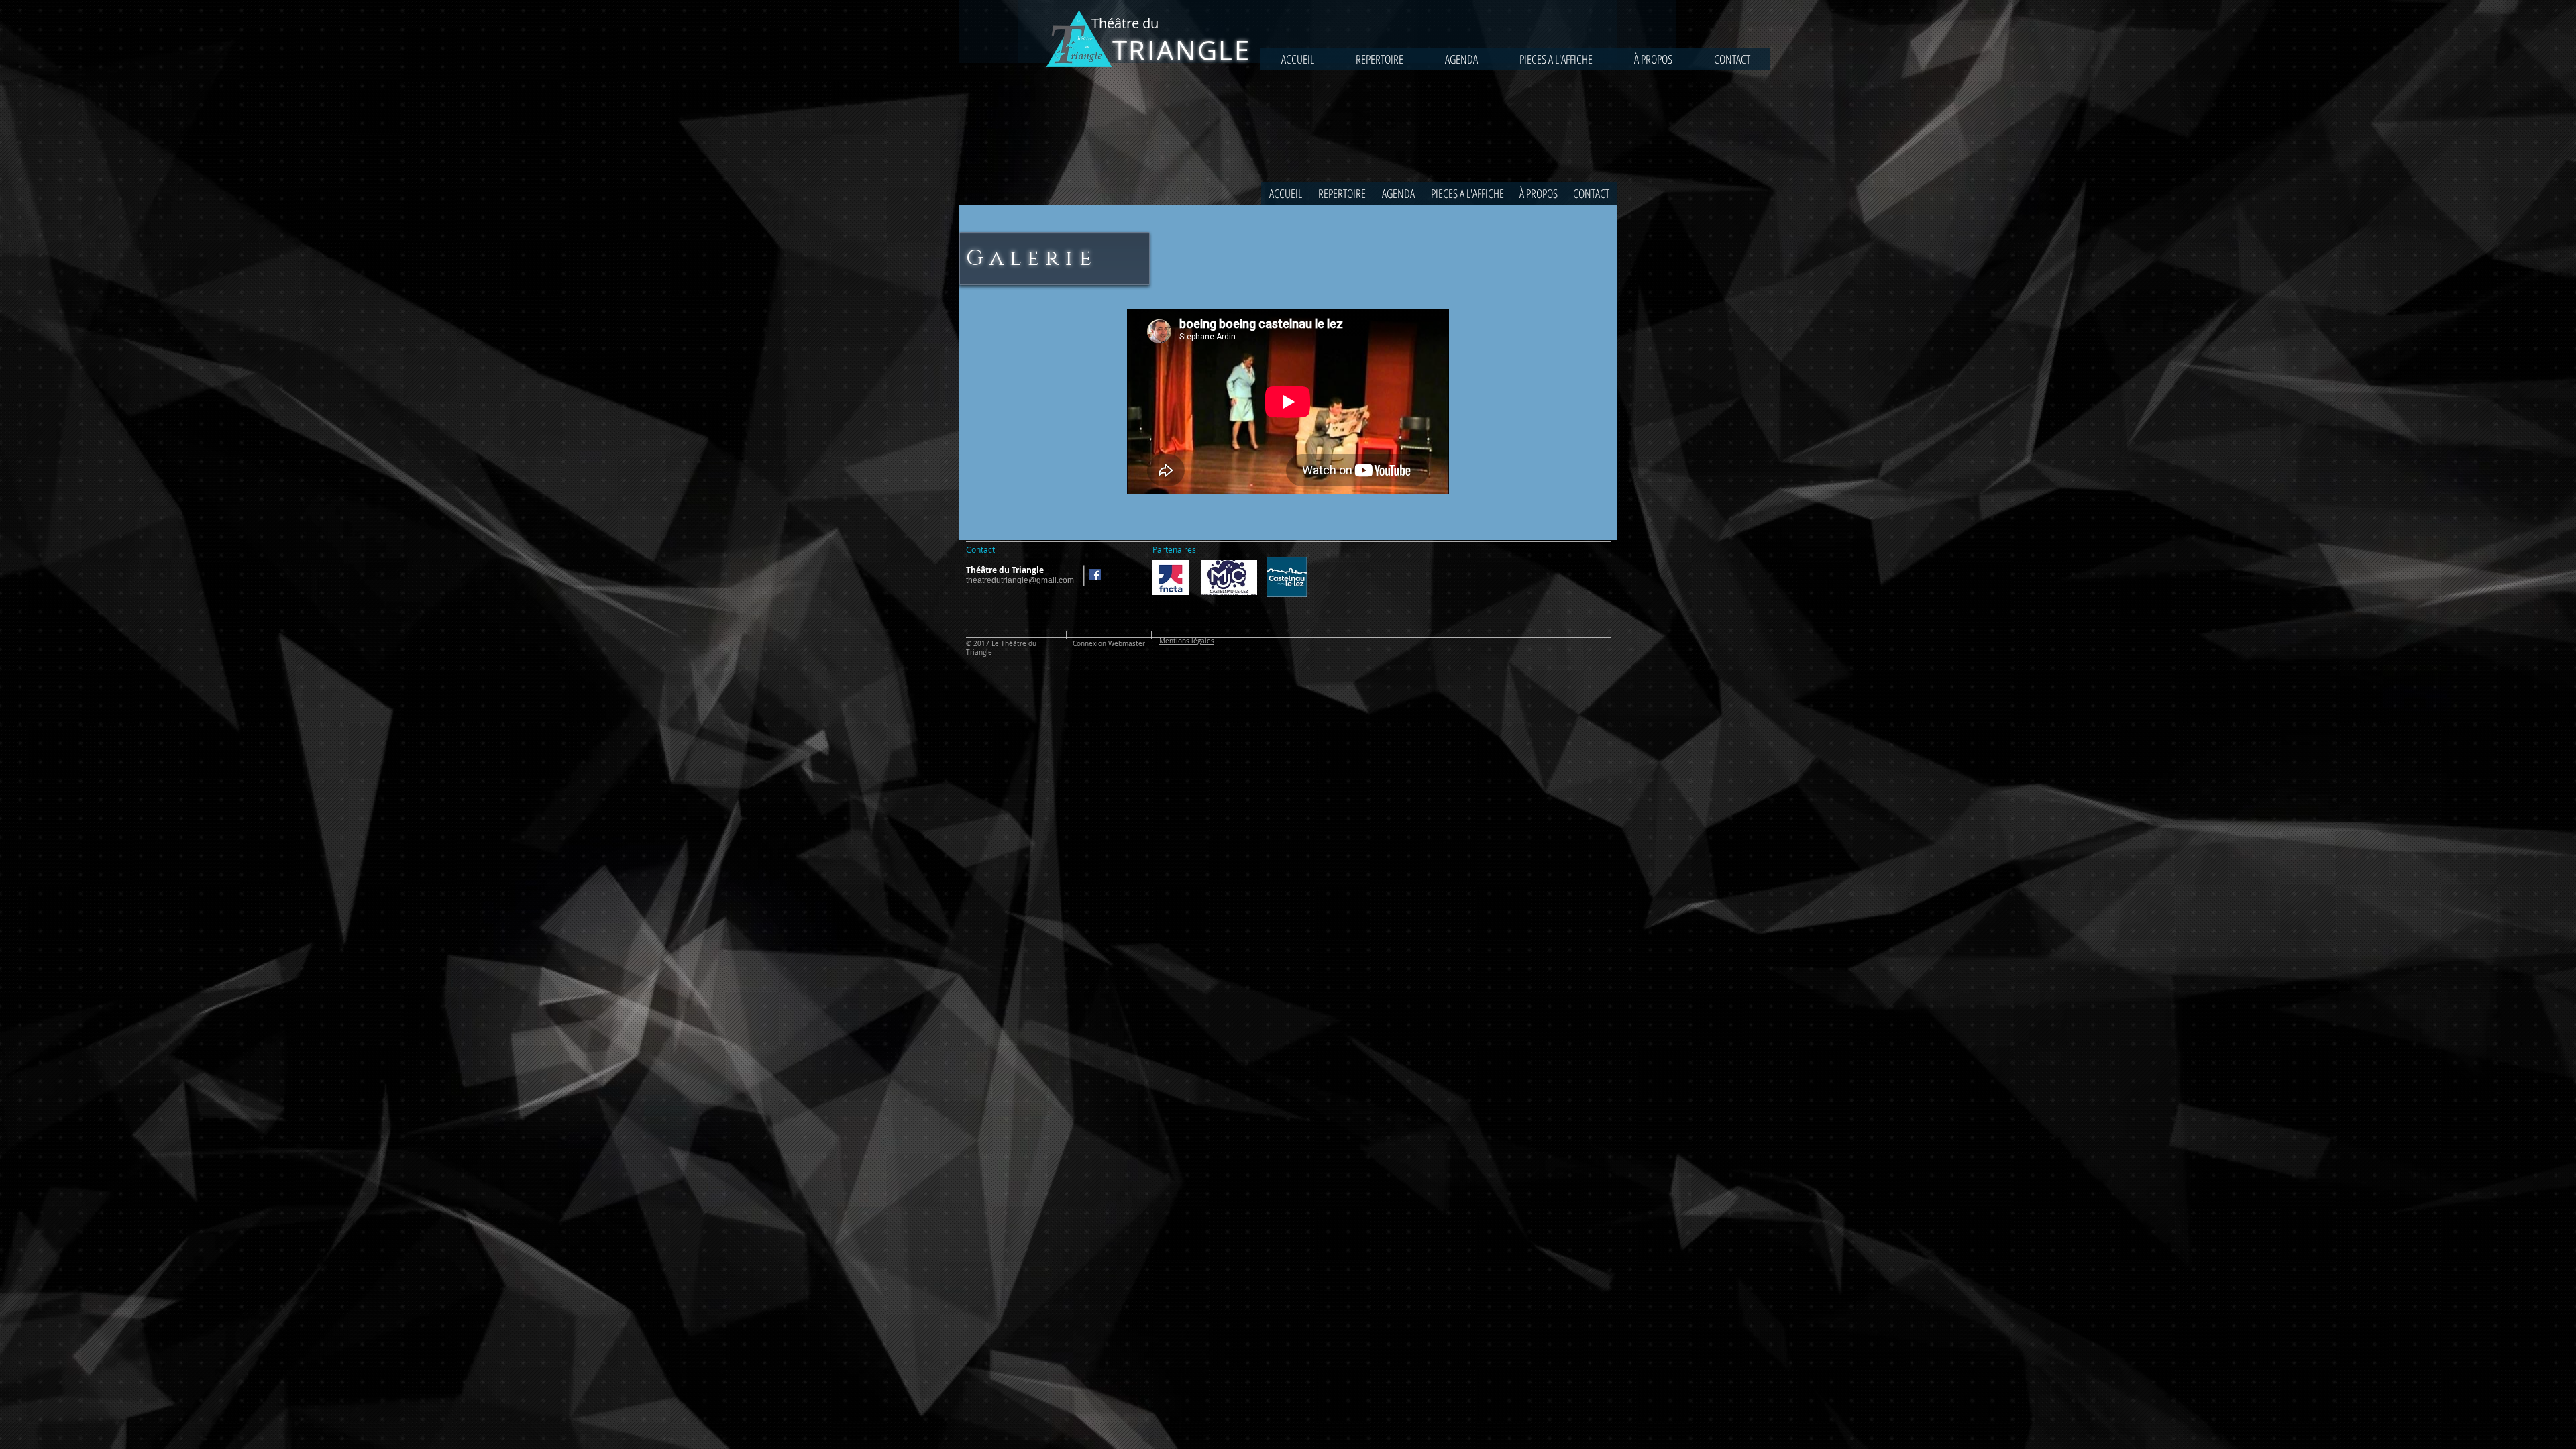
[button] (1556, 59)
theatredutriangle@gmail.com (1020, 580)
